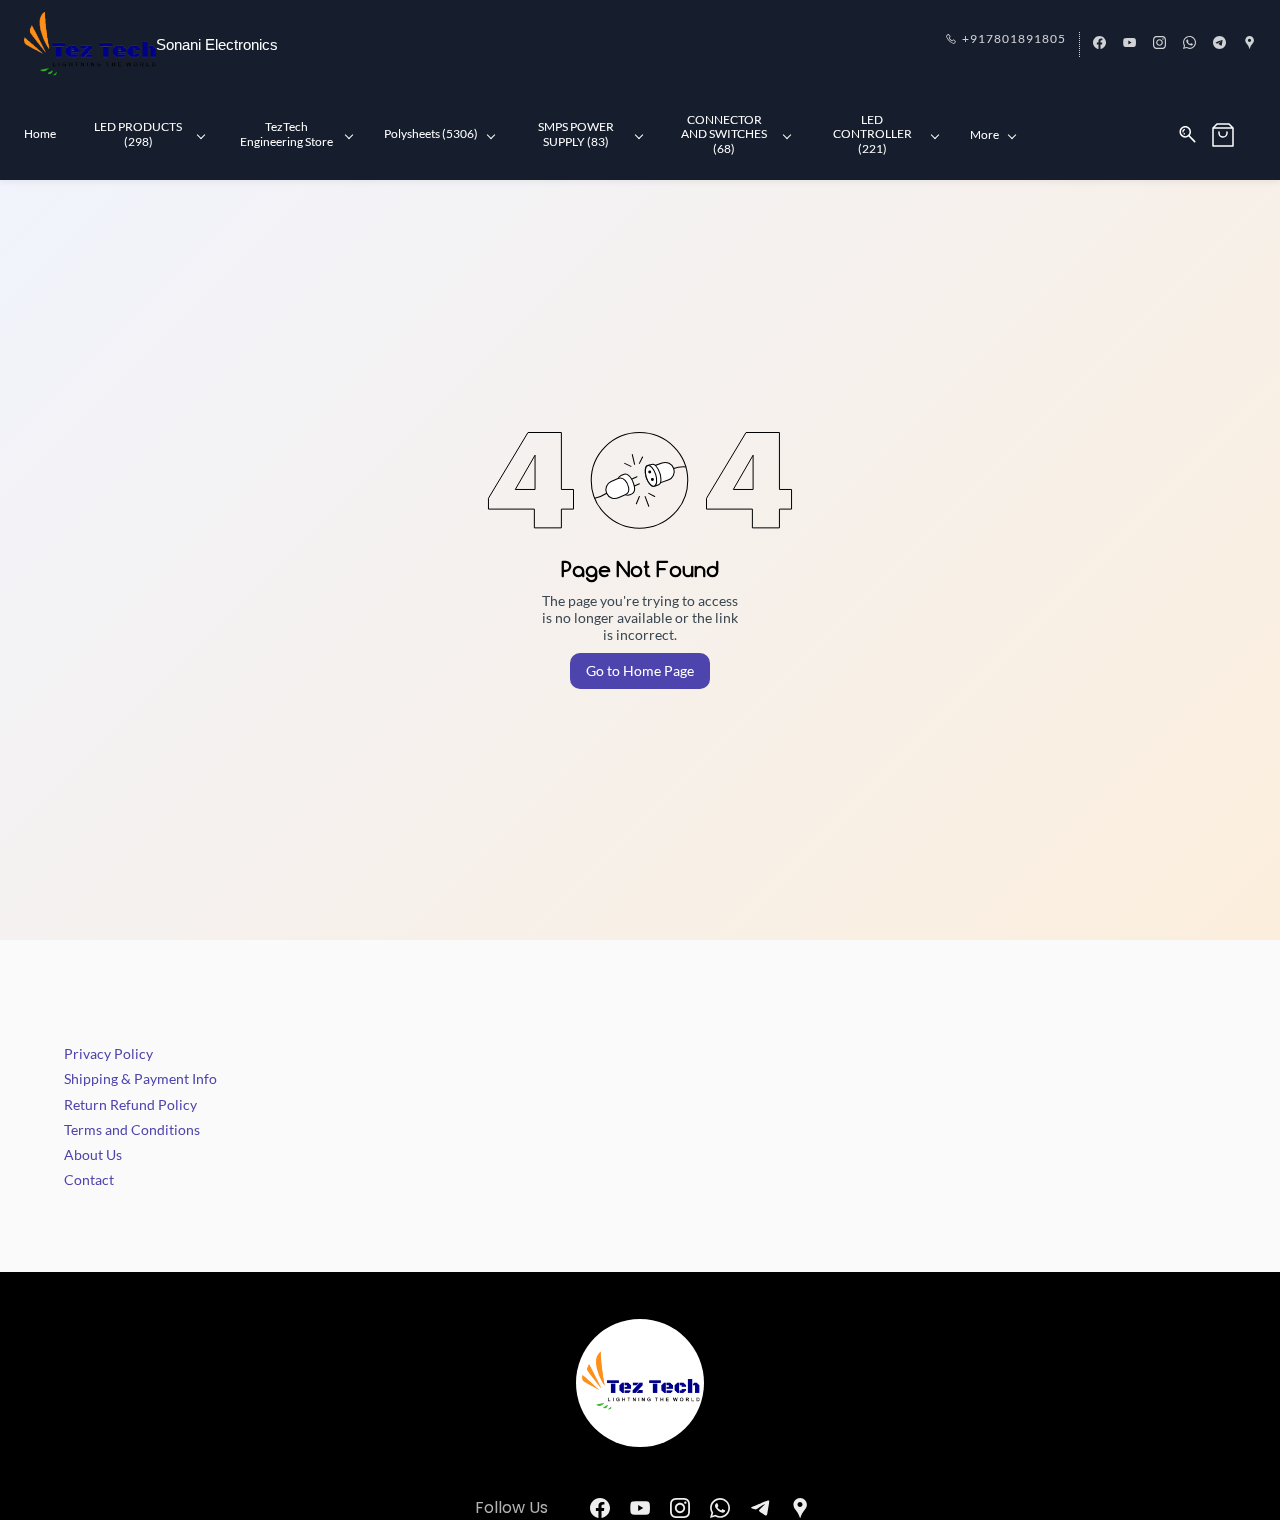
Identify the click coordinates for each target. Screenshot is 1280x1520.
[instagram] (1159, 44)
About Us (93, 1154)
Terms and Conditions (132, 1129)
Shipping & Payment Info (140, 1078)
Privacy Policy (108, 1053)
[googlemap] (1249, 44)
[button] (1233, 135)
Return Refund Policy (130, 1104)
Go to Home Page (640, 670)
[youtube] (1129, 44)
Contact (89, 1179)
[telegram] (1219, 44)
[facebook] (1099, 44)
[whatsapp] (1189, 44)
